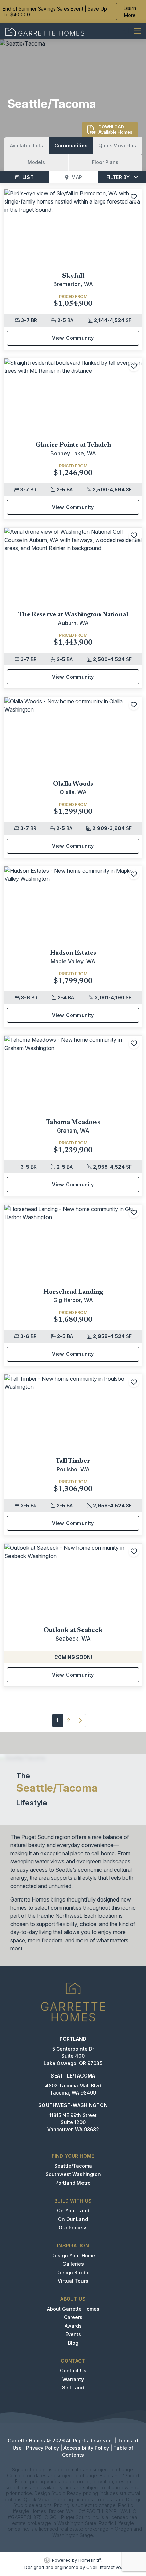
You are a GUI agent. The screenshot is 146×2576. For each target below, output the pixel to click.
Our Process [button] (73, 2228)
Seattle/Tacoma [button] (73, 2166)
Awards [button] (73, 2326)
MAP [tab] (77, 177)
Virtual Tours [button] (73, 2281)
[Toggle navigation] (137, 31)
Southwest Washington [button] (73, 2174)
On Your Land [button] (73, 2211)
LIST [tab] (28, 177)
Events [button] (73, 2334)
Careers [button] (73, 2317)
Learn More (130, 12)
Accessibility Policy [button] (86, 2448)
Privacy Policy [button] (43, 2448)
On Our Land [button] (73, 2219)
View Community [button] (73, 338)
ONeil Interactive (104, 2567)
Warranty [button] (73, 2379)
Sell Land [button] (73, 2388)
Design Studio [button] (73, 2272)
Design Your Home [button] (73, 2255)
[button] (26, 146)
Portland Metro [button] (73, 2183)
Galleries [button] (73, 2264)
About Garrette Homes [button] (73, 2309)
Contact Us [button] (73, 2371)
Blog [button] (73, 2343)
